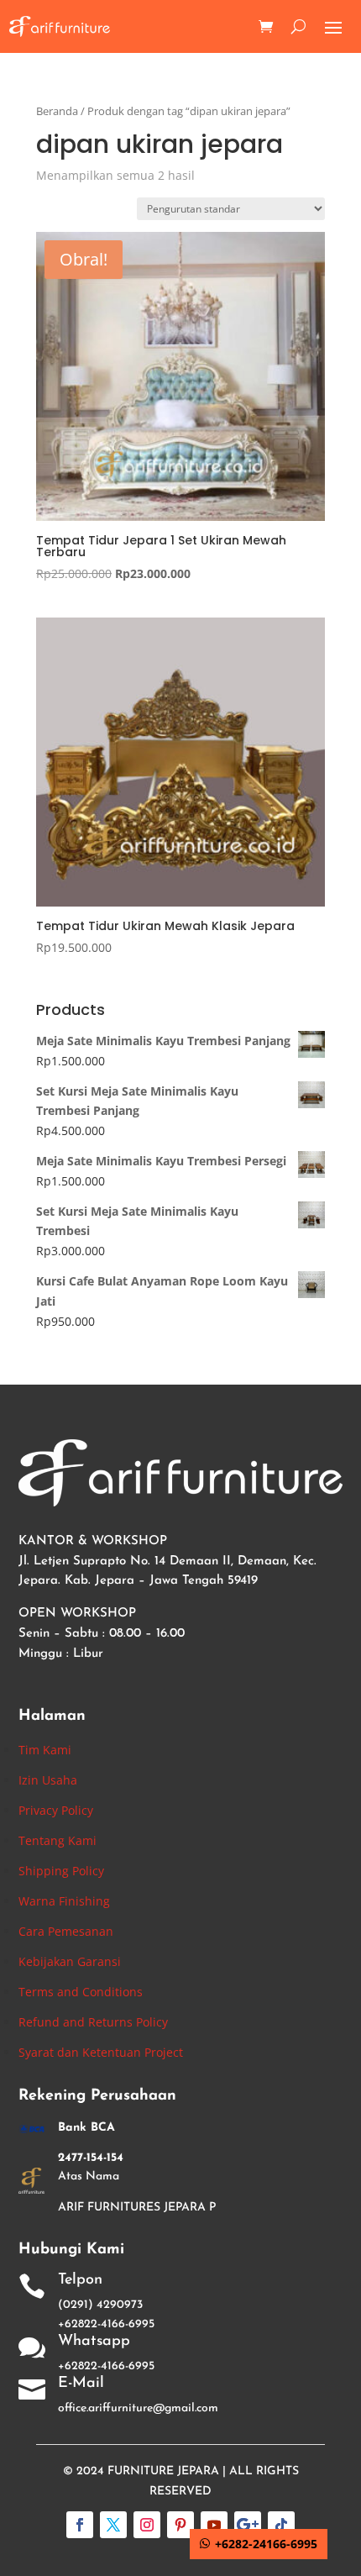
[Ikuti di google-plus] (248, 2525)
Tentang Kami (58, 1840)
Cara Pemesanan (66, 1931)
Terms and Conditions (81, 1992)
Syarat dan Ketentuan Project (101, 2052)
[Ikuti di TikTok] (281, 2525)
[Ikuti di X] (113, 2525)
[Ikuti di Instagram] (147, 2525)
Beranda (57, 111)
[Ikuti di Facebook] (80, 2525)
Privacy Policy (56, 1810)
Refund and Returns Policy (93, 2022)
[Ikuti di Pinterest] (180, 2525)
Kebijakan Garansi (70, 1961)
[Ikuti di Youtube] (214, 2525)
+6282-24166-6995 (266, 2544)
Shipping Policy (61, 1871)
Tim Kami (45, 1750)
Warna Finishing (64, 1901)
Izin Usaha (48, 1780)
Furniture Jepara (163, 2471)
